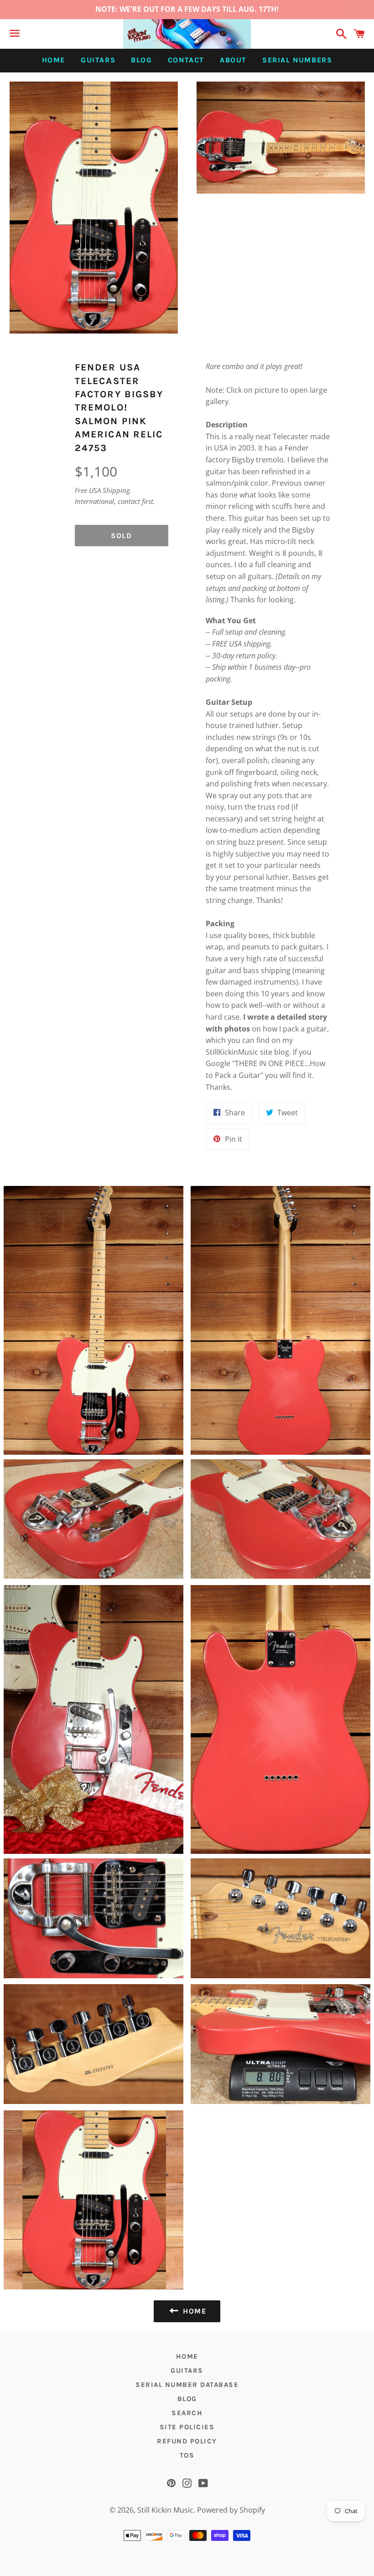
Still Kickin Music (165, 2510)
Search (187, 2413)
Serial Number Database (187, 2385)
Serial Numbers (297, 60)
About (233, 60)
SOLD (121, 536)
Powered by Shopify (231, 2510)
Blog (141, 60)
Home (54, 60)
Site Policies (187, 2427)
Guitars (98, 60)
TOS (187, 2455)
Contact (186, 60)
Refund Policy (187, 2441)
